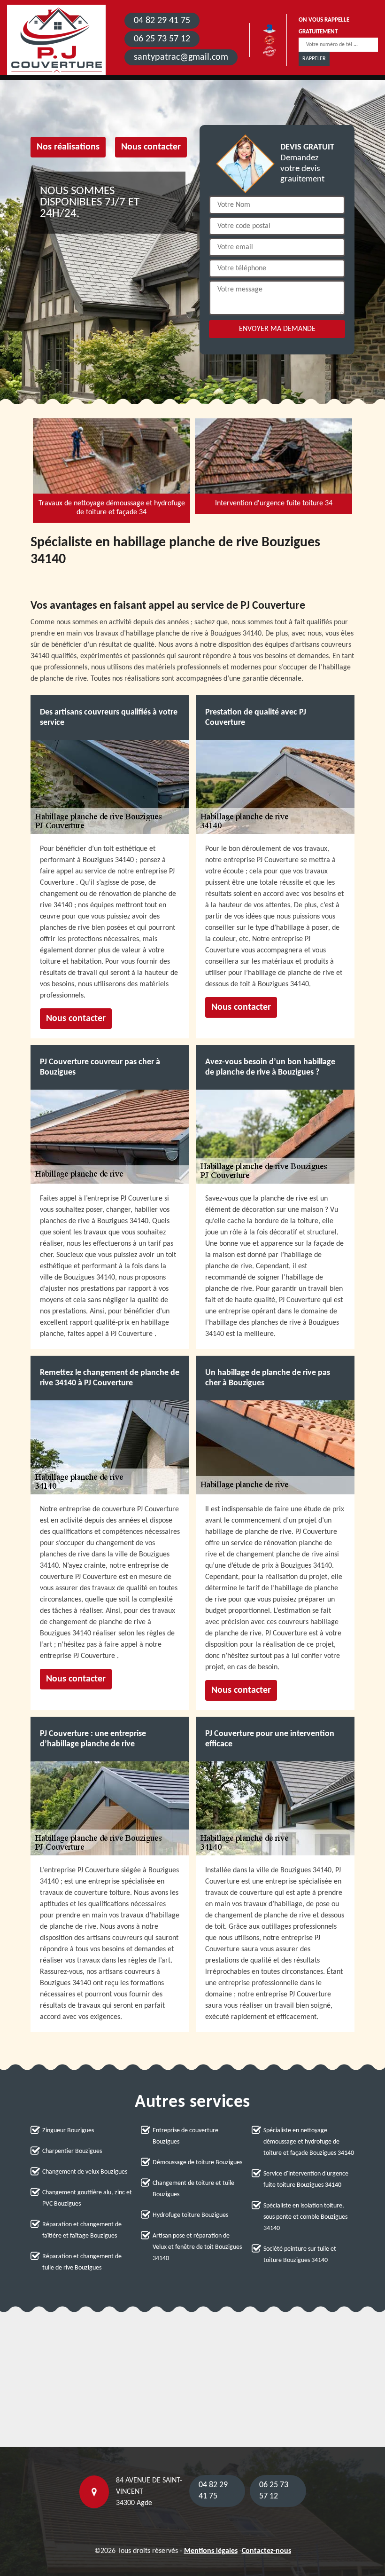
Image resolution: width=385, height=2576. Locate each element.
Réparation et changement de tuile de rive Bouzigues (82, 2262)
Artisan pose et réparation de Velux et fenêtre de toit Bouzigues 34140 (197, 2247)
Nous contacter (151, 147)
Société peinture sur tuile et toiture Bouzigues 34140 (300, 2255)
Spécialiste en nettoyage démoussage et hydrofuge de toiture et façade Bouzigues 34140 (309, 2142)
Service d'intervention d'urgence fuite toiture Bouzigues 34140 (306, 2179)
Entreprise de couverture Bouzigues (185, 2136)
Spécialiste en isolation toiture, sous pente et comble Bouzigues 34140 (305, 2217)
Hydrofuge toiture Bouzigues (190, 2215)
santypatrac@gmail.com (181, 57)
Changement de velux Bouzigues (85, 2172)
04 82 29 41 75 (162, 21)
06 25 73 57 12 (162, 39)
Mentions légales (211, 2551)
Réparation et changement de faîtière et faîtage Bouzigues (82, 2230)
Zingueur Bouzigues (68, 2131)
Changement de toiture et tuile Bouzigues (193, 2189)
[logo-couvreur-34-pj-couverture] (56, 40)
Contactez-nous (266, 2551)
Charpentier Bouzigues (72, 2151)
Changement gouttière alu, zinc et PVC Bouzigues (87, 2198)
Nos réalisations (68, 147)
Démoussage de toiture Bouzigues (197, 2163)
